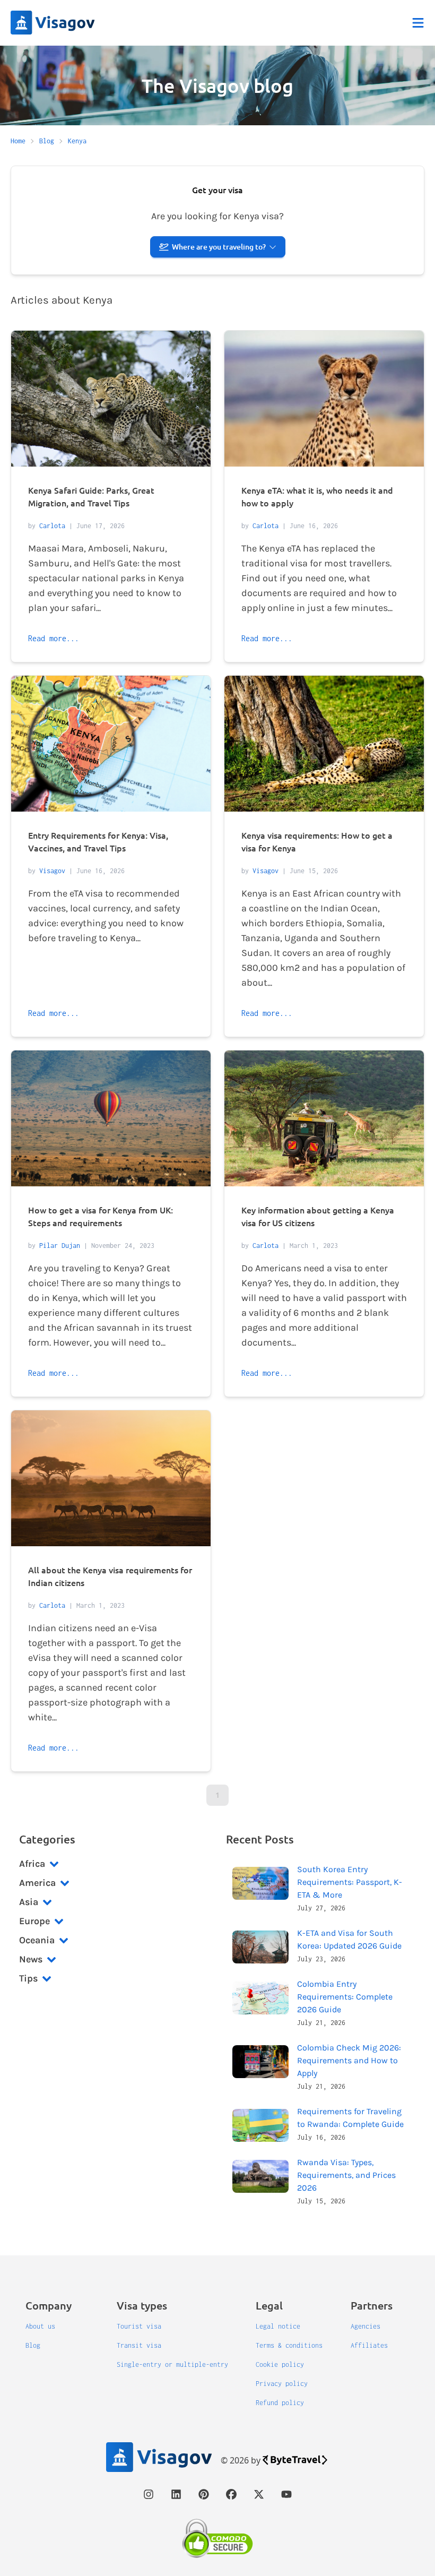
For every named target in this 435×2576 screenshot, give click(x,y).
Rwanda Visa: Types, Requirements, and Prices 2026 (346, 2175)
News (31, 1959)
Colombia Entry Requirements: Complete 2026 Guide (345, 1997)
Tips (28, 1978)
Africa (32, 1864)
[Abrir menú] (418, 23)
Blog (33, 2345)
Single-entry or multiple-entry (172, 2364)
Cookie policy (280, 2364)
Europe (34, 1921)
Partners (372, 2305)
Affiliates (369, 2345)
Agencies (366, 2326)
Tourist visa (139, 2326)
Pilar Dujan (60, 1246)
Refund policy (280, 2403)
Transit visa (139, 2345)
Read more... (54, 638)
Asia (29, 1902)
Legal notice (278, 2326)
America (37, 1883)
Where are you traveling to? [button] (219, 247)
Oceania (37, 1940)
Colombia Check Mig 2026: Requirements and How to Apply (349, 2060)
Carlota (52, 526)
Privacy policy (282, 2384)
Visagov (52, 871)
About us (40, 2326)
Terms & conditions (289, 2345)
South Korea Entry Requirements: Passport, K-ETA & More (350, 1882)
